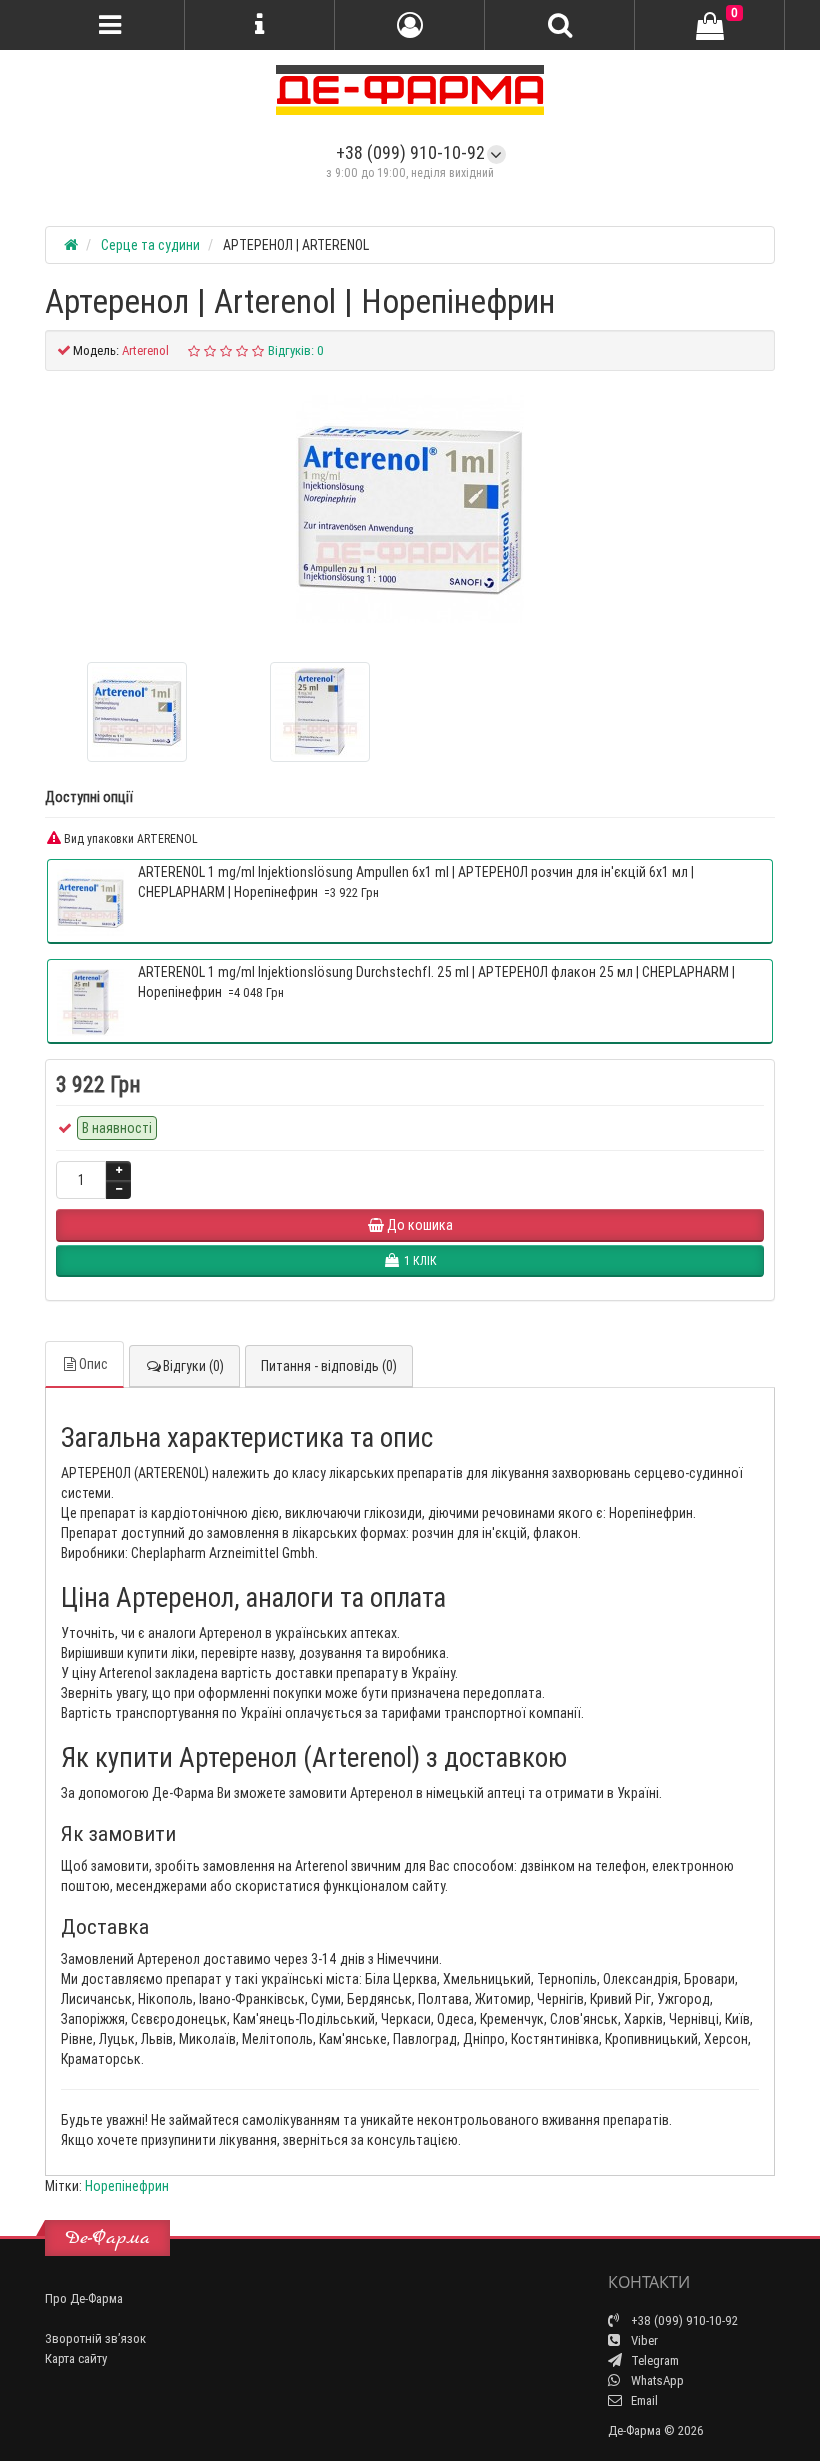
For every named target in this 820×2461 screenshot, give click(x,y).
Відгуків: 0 (296, 350)
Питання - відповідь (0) (329, 1366)
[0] (710, 26)
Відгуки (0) (193, 1366)
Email (643, 2400)
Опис (93, 1364)
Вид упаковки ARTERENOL (129, 838)
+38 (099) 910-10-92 (410, 152)
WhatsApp (656, 2380)
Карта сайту (76, 2358)
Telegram (653, 2360)
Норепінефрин (127, 2186)
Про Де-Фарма (84, 2298)
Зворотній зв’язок (95, 2338)
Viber (643, 2340)
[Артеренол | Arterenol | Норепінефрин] (410, 509)
